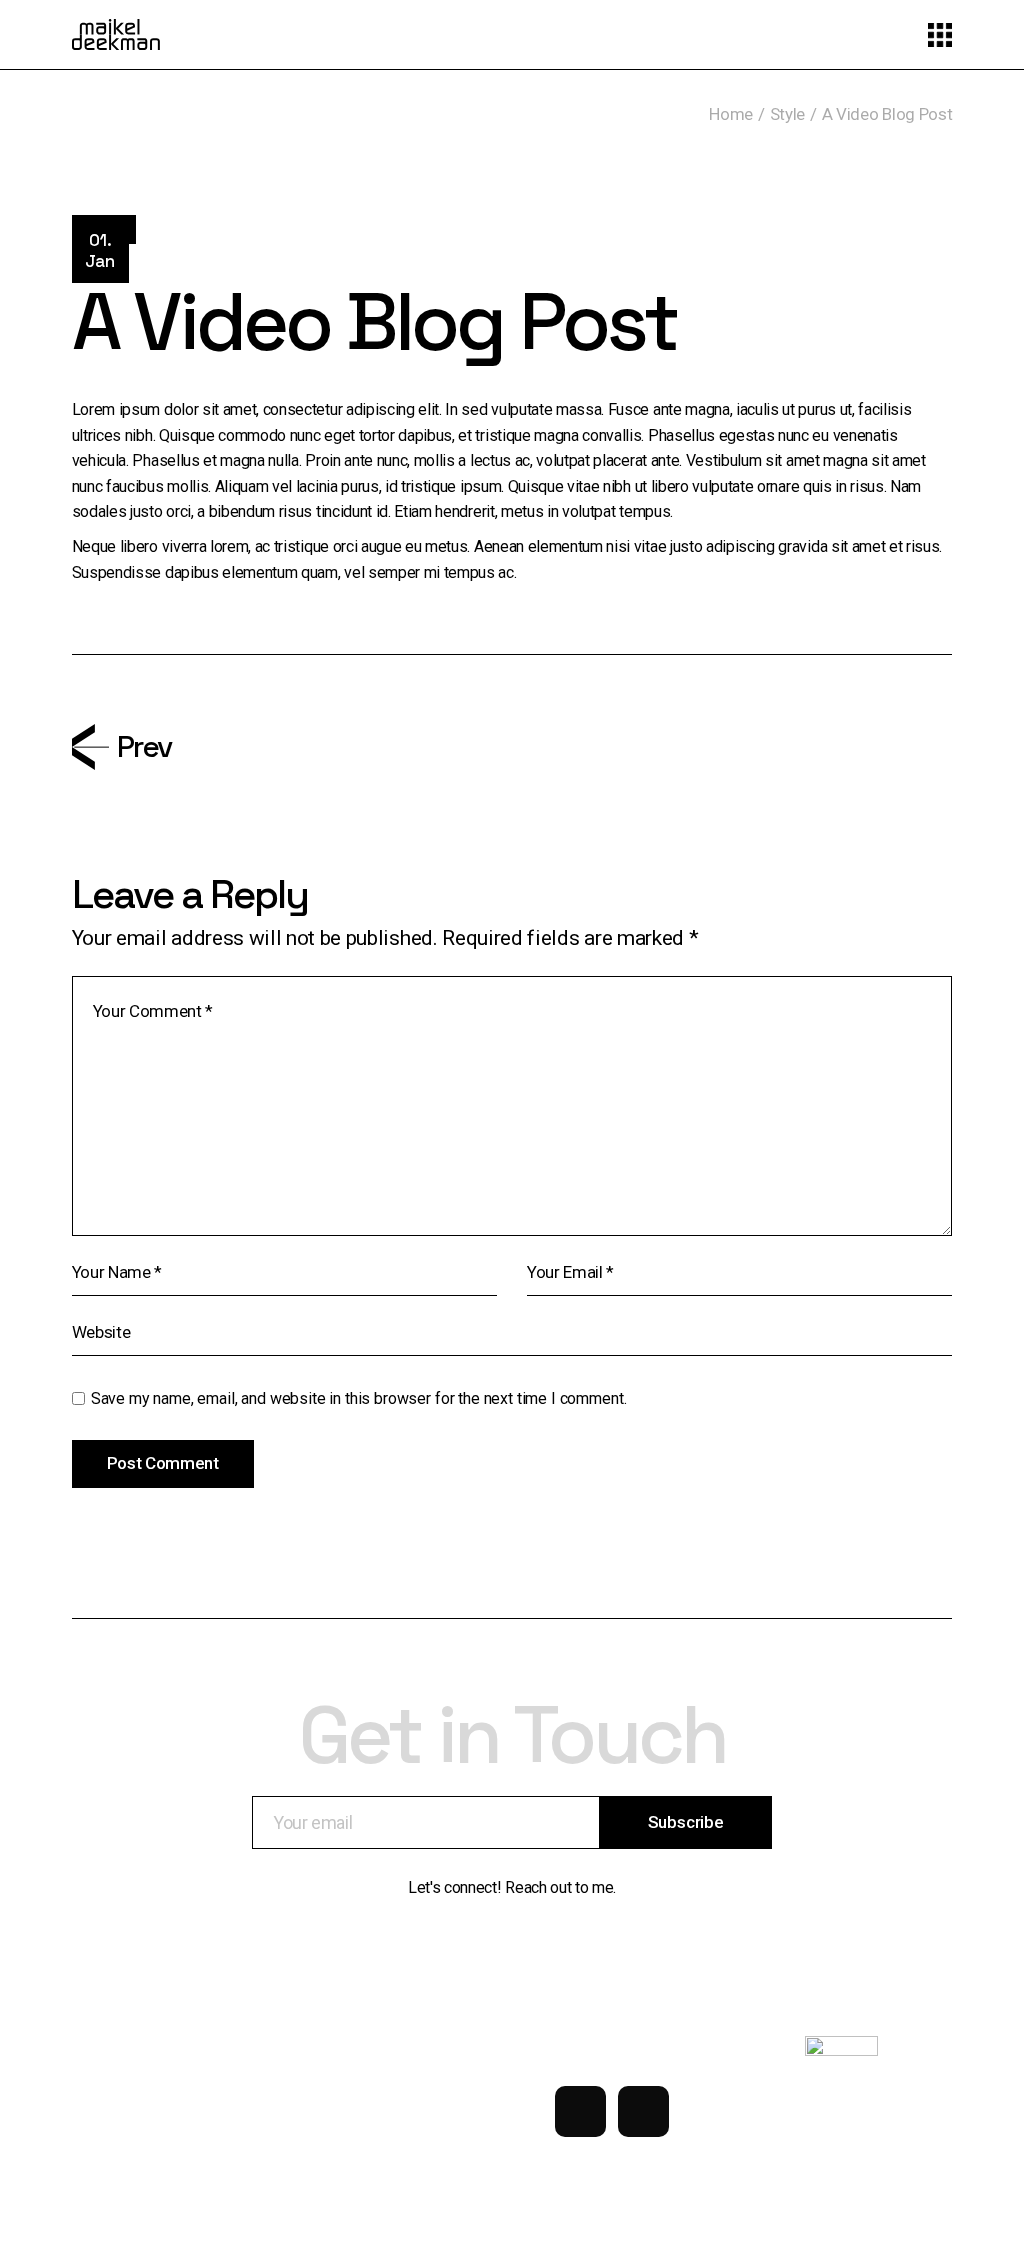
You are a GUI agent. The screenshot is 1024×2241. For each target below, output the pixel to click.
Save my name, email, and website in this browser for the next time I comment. (359, 1398)
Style (787, 114)
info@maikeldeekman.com (125, 2097)
